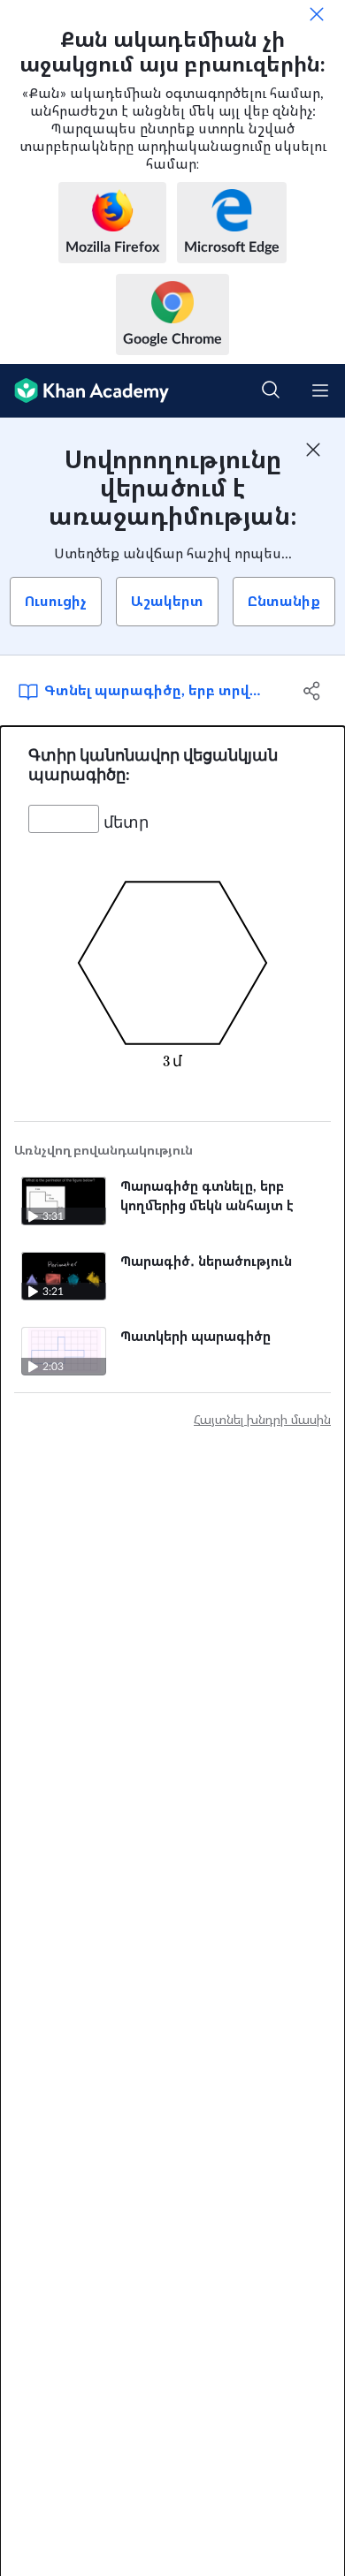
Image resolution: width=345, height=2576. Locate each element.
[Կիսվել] (312, 691)
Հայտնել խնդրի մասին (262, 1421)
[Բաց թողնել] (317, 14)
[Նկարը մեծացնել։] (172, 963)
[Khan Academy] (84, 391)
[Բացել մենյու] (320, 390)
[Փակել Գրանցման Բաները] (313, 450)
